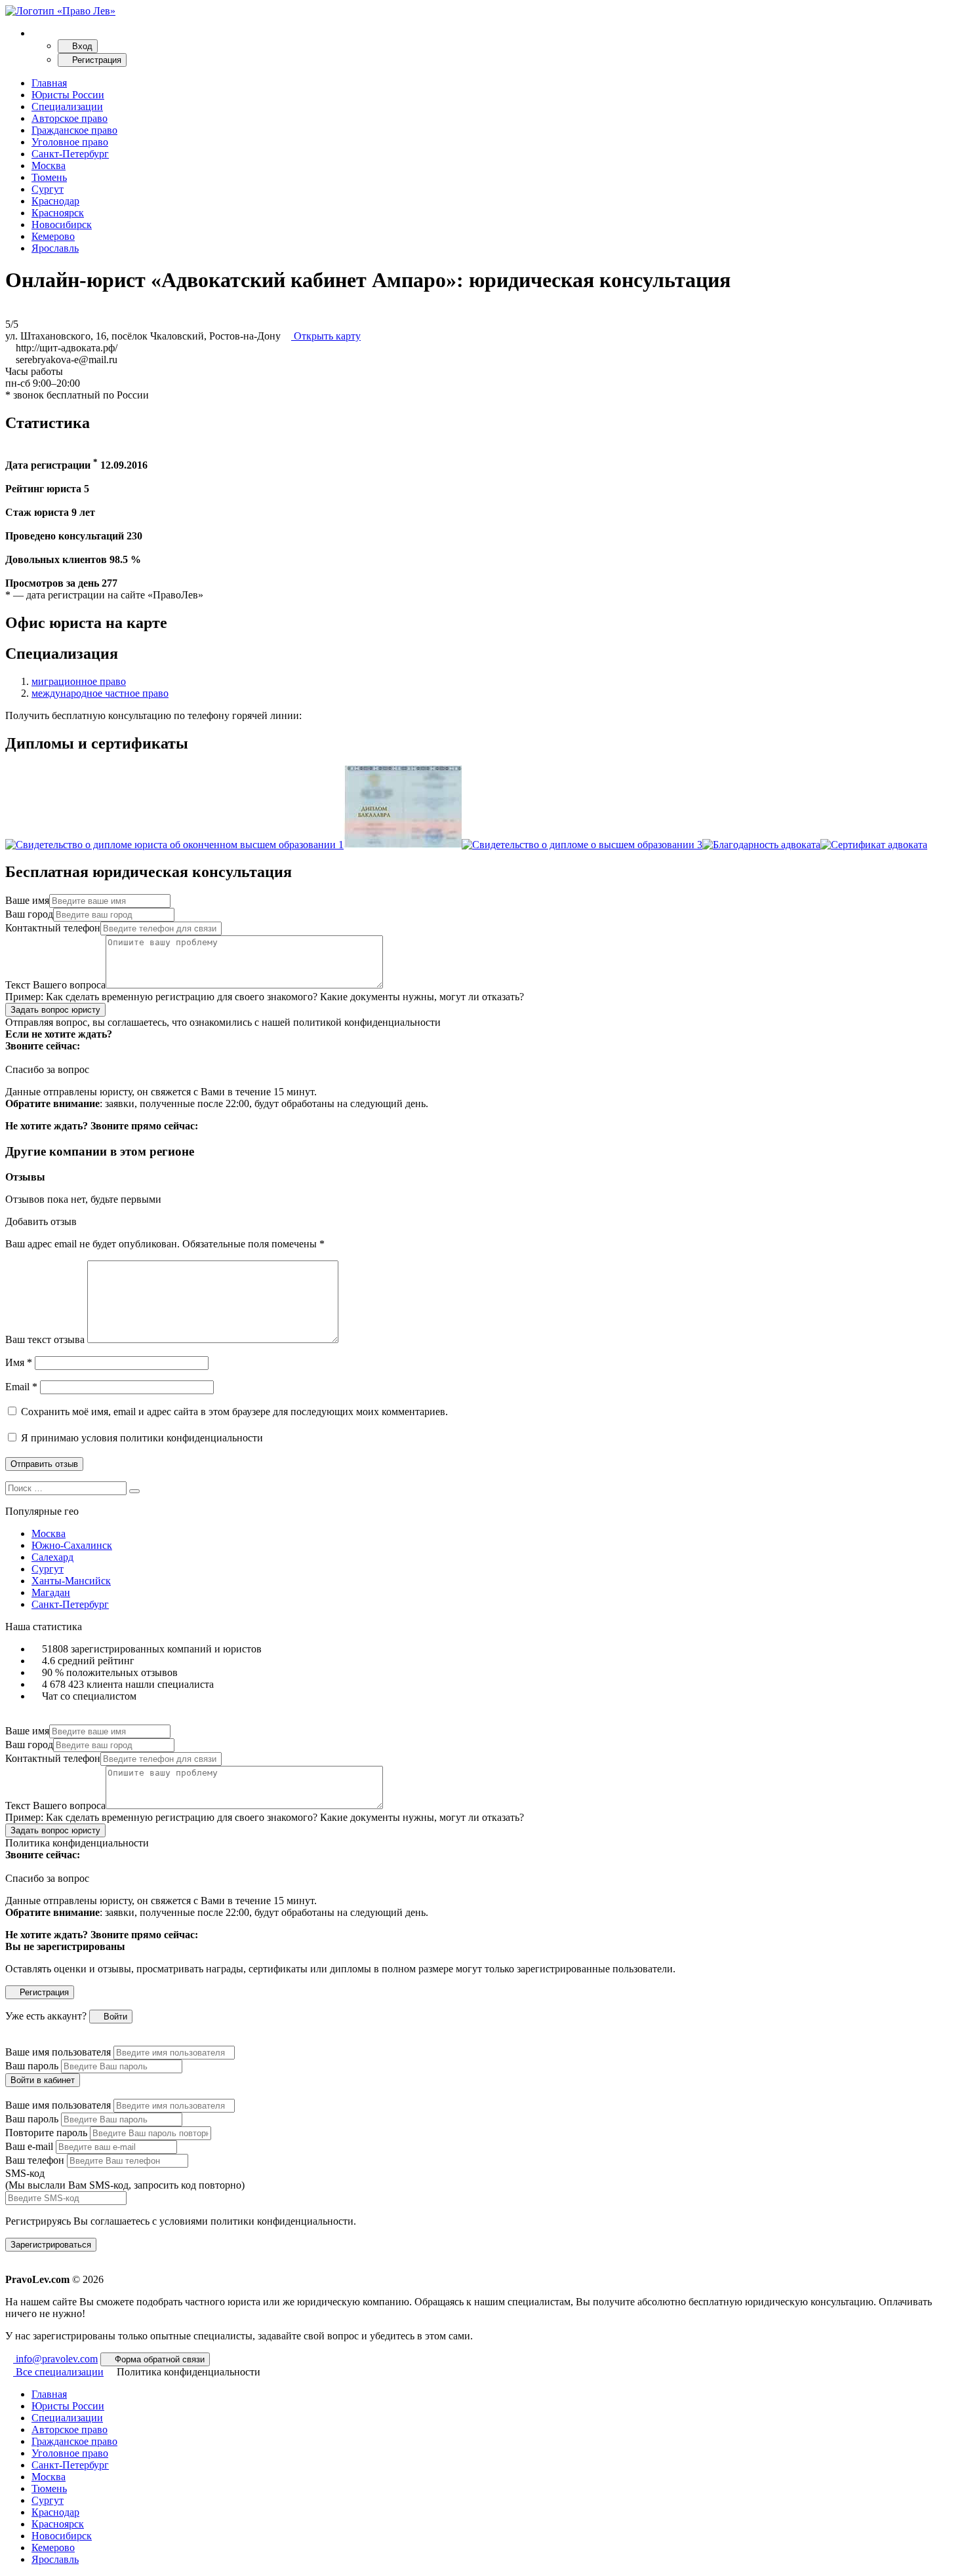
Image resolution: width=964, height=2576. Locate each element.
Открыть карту (326, 336)
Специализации (67, 107)
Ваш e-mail (29, 2146)
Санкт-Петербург (70, 154)
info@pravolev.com (55, 2359)
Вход (81, 46)
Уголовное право (70, 142)
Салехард (52, 1557)
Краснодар (55, 201)
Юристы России (68, 95)
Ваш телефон (35, 2160)
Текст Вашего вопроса (55, 985)
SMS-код (125, 2179)
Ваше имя (27, 900)
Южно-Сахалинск (72, 1545)
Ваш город (29, 914)
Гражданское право (74, 130)
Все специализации (58, 2372)
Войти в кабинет (43, 2080)
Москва (49, 166)
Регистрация (95, 60)
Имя (19, 1362)
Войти (114, 2017)
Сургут (48, 189)
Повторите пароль (46, 2133)
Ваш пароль (32, 2066)
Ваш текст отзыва (45, 1339)
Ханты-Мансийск (71, 1581)
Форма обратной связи (158, 2359)
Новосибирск (62, 224)
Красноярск (58, 213)
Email (21, 1387)
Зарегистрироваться (51, 2245)
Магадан (51, 1592)
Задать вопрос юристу (55, 1010)
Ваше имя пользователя (58, 2052)
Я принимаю (141, 1438)
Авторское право (70, 118)
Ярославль (55, 248)
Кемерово (53, 236)
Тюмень (49, 177)
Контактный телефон (53, 928)
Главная (49, 83)
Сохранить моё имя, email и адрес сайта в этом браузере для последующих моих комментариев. (234, 1412)
